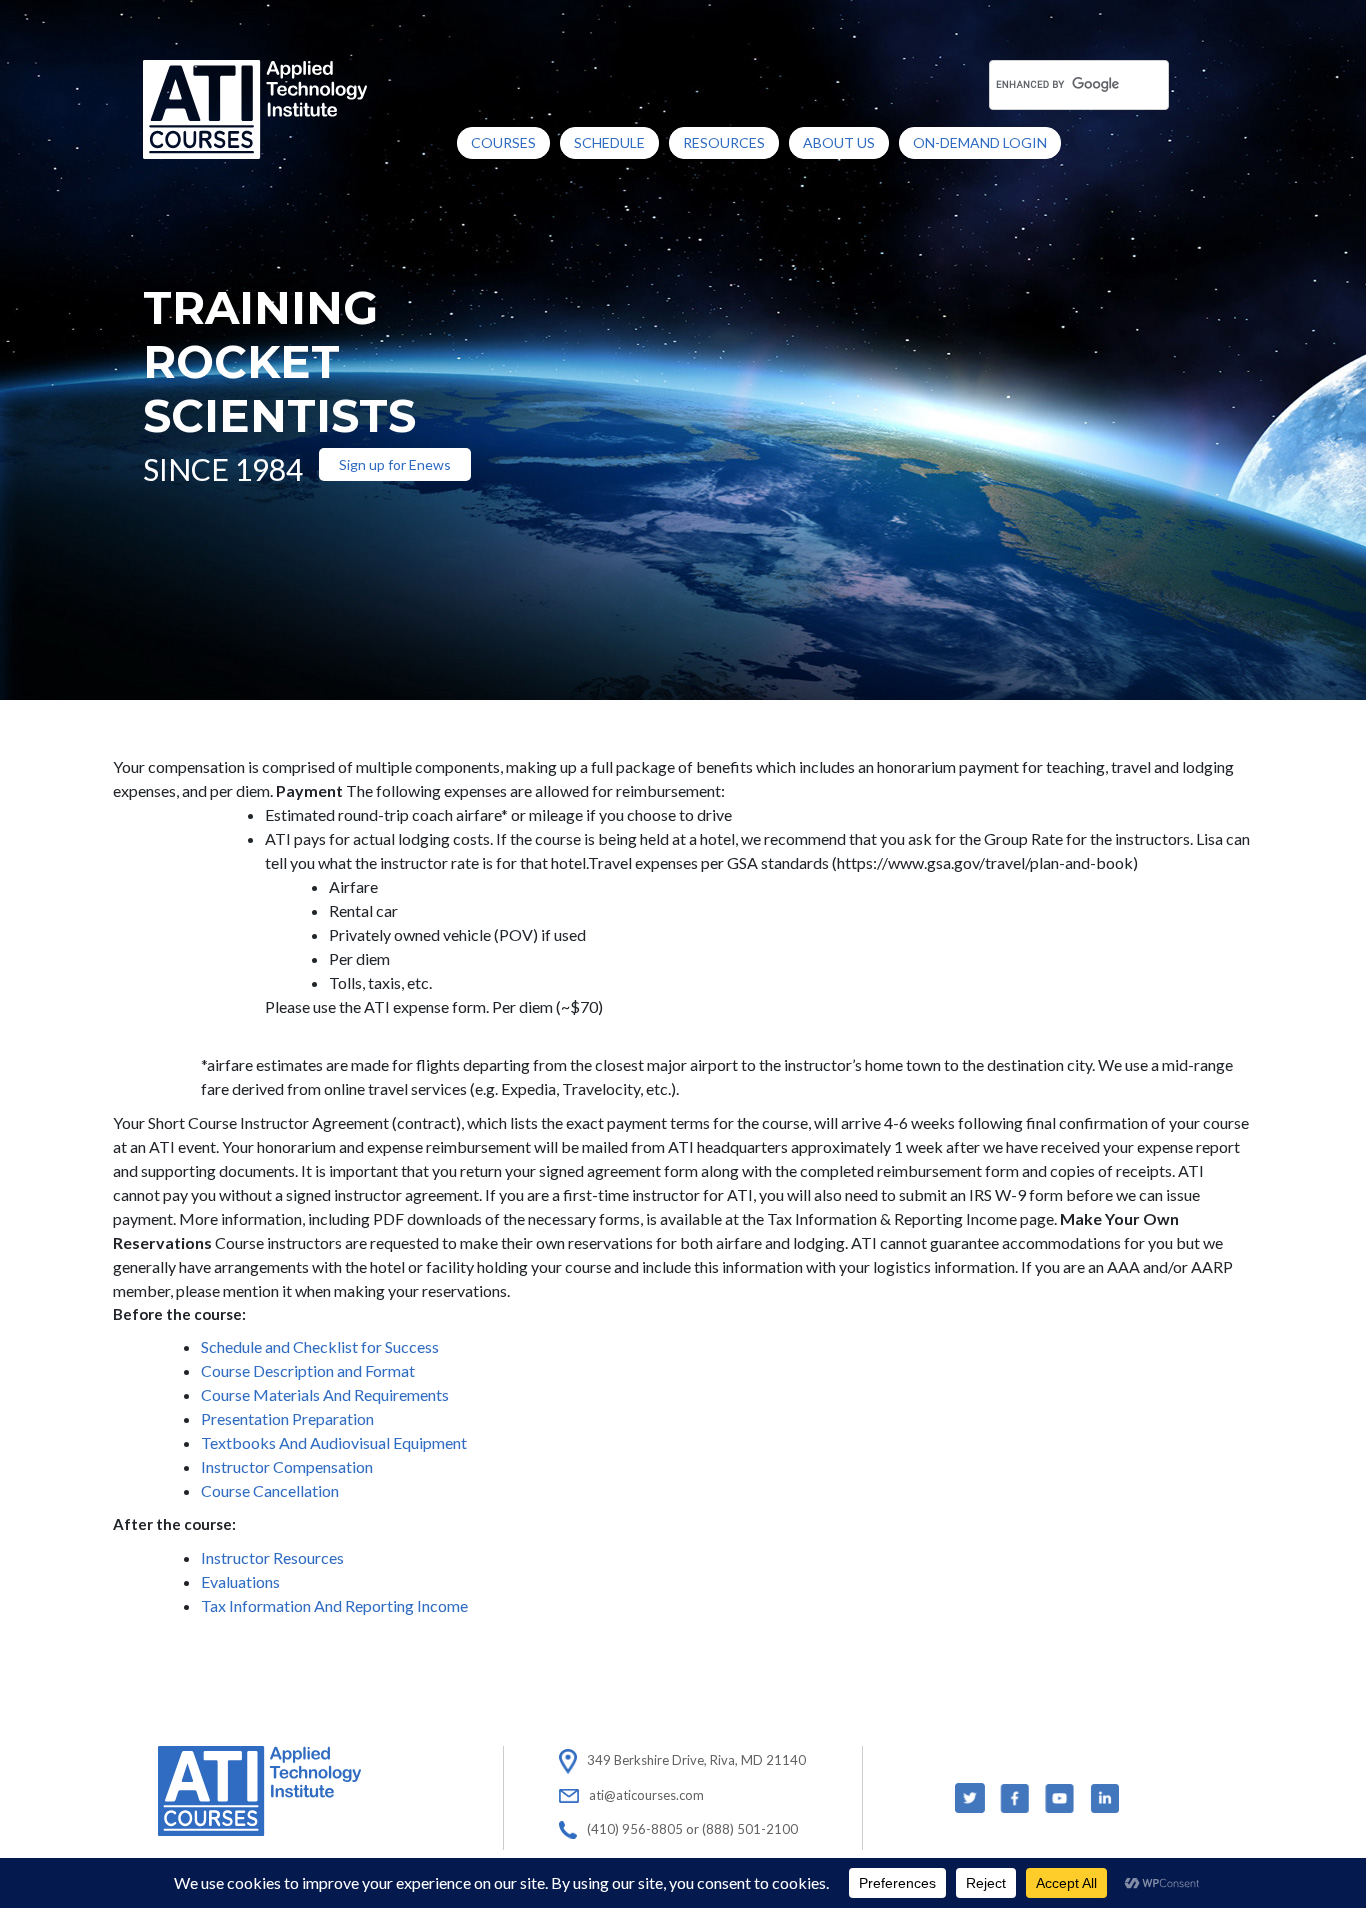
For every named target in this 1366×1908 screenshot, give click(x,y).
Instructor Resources (272, 1557)
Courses (503, 142)
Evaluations (240, 1581)
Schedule (609, 142)
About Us (839, 142)
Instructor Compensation (287, 1466)
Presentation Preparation (287, 1418)
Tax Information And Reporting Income (334, 1605)
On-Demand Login (980, 142)
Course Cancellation (270, 1490)
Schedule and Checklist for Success (320, 1346)
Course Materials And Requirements (325, 1394)
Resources (724, 142)
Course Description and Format (308, 1370)
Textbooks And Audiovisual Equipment (334, 1442)
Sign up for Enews (395, 464)
